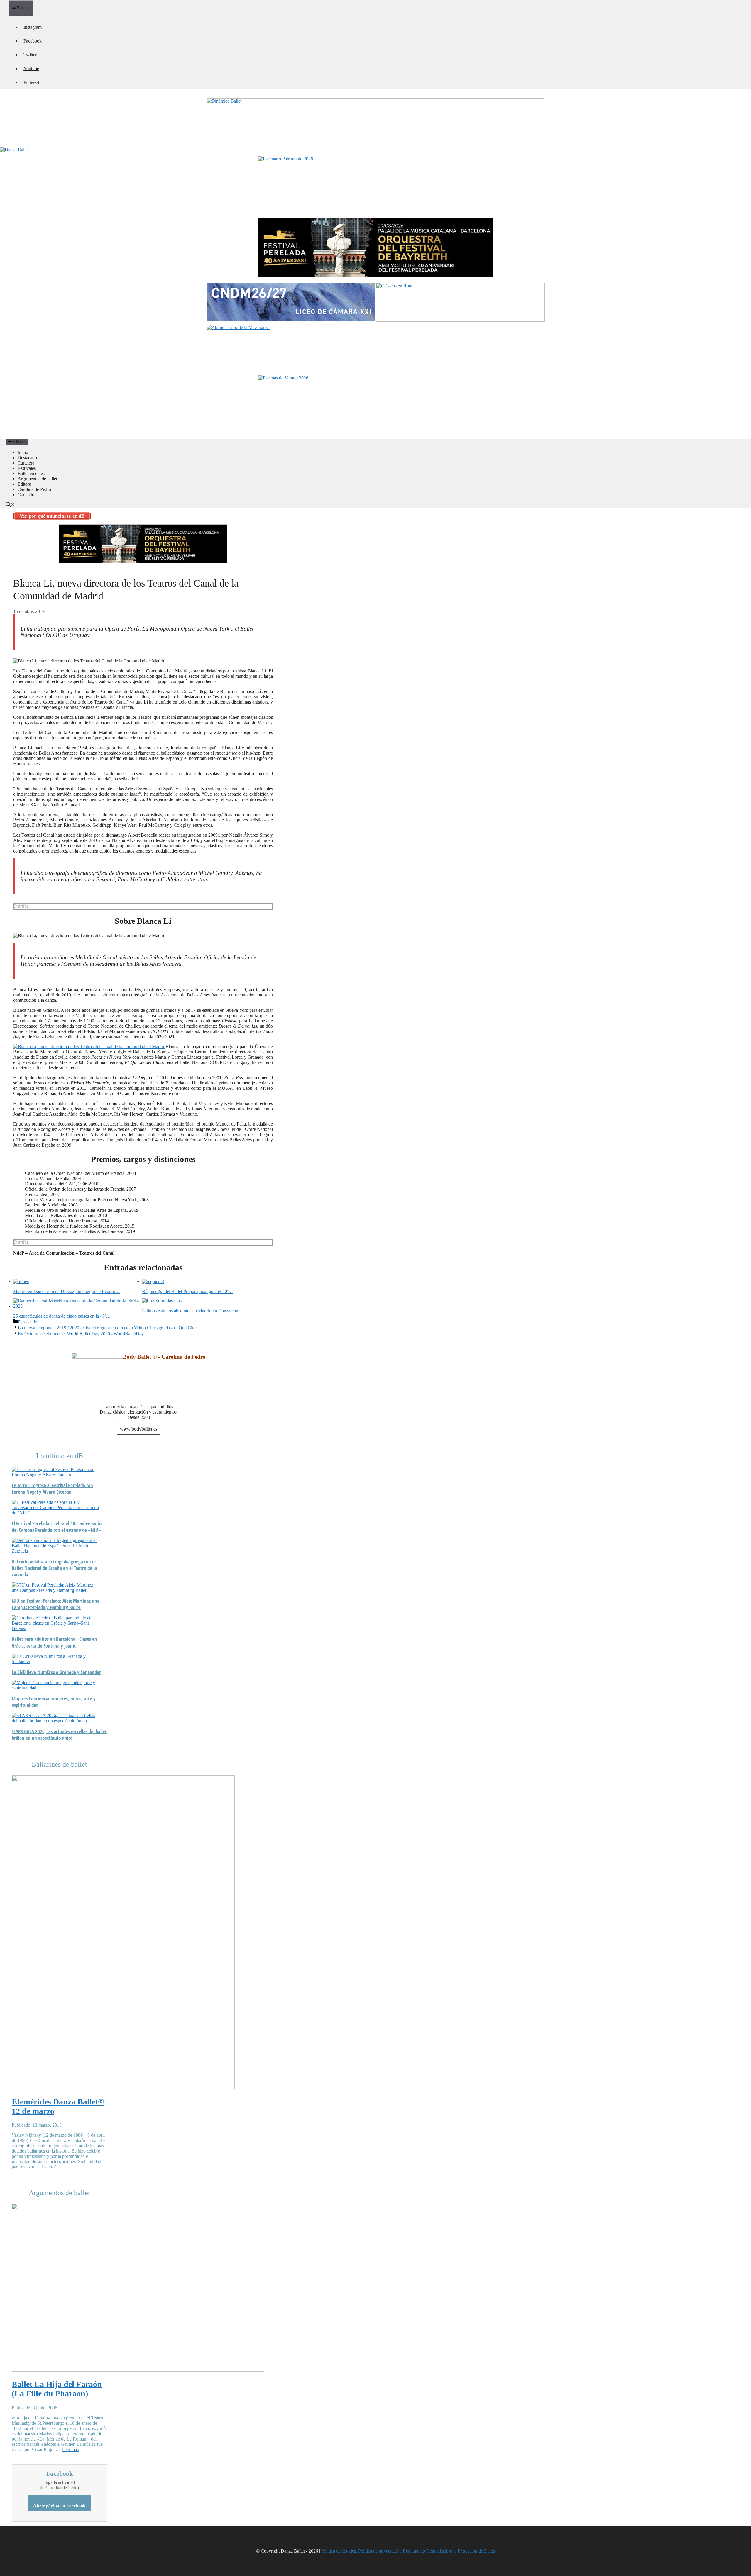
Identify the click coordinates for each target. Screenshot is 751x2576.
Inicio (23, 452)
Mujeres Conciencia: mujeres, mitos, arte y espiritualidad (54, 1702)
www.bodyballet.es (139, 1429)
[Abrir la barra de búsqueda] (11, 505)
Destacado (27, 458)
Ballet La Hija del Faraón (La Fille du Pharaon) (57, 2389)
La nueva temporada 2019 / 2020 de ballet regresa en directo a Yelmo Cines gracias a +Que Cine (107, 1328)
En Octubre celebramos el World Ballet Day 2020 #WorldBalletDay (81, 1334)
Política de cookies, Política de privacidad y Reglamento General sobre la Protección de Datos (408, 2551)
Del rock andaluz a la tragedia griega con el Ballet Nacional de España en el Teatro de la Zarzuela (54, 1568)
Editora (24, 484)
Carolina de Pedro (34, 489)
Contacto (26, 495)
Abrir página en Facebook (59, 2506)
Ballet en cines (31, 473)
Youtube (31, 68)
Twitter (30, 55)
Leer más (50, 2167)
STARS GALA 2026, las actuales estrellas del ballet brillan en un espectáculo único (59, 1735)
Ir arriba (21, 906)
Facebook (33, 41)
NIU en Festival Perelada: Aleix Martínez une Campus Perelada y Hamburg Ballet (56, 1604)
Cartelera (26, 463)
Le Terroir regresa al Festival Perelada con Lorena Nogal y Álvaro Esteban (52, 1489)
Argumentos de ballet (37, 479)
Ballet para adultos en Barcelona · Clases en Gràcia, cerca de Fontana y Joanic (54, 1642)
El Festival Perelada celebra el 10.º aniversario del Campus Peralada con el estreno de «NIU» (57, 1527)
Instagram (33, 27)
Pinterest (31, 82)
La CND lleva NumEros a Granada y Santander (56, 1672)
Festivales (27, 468)
